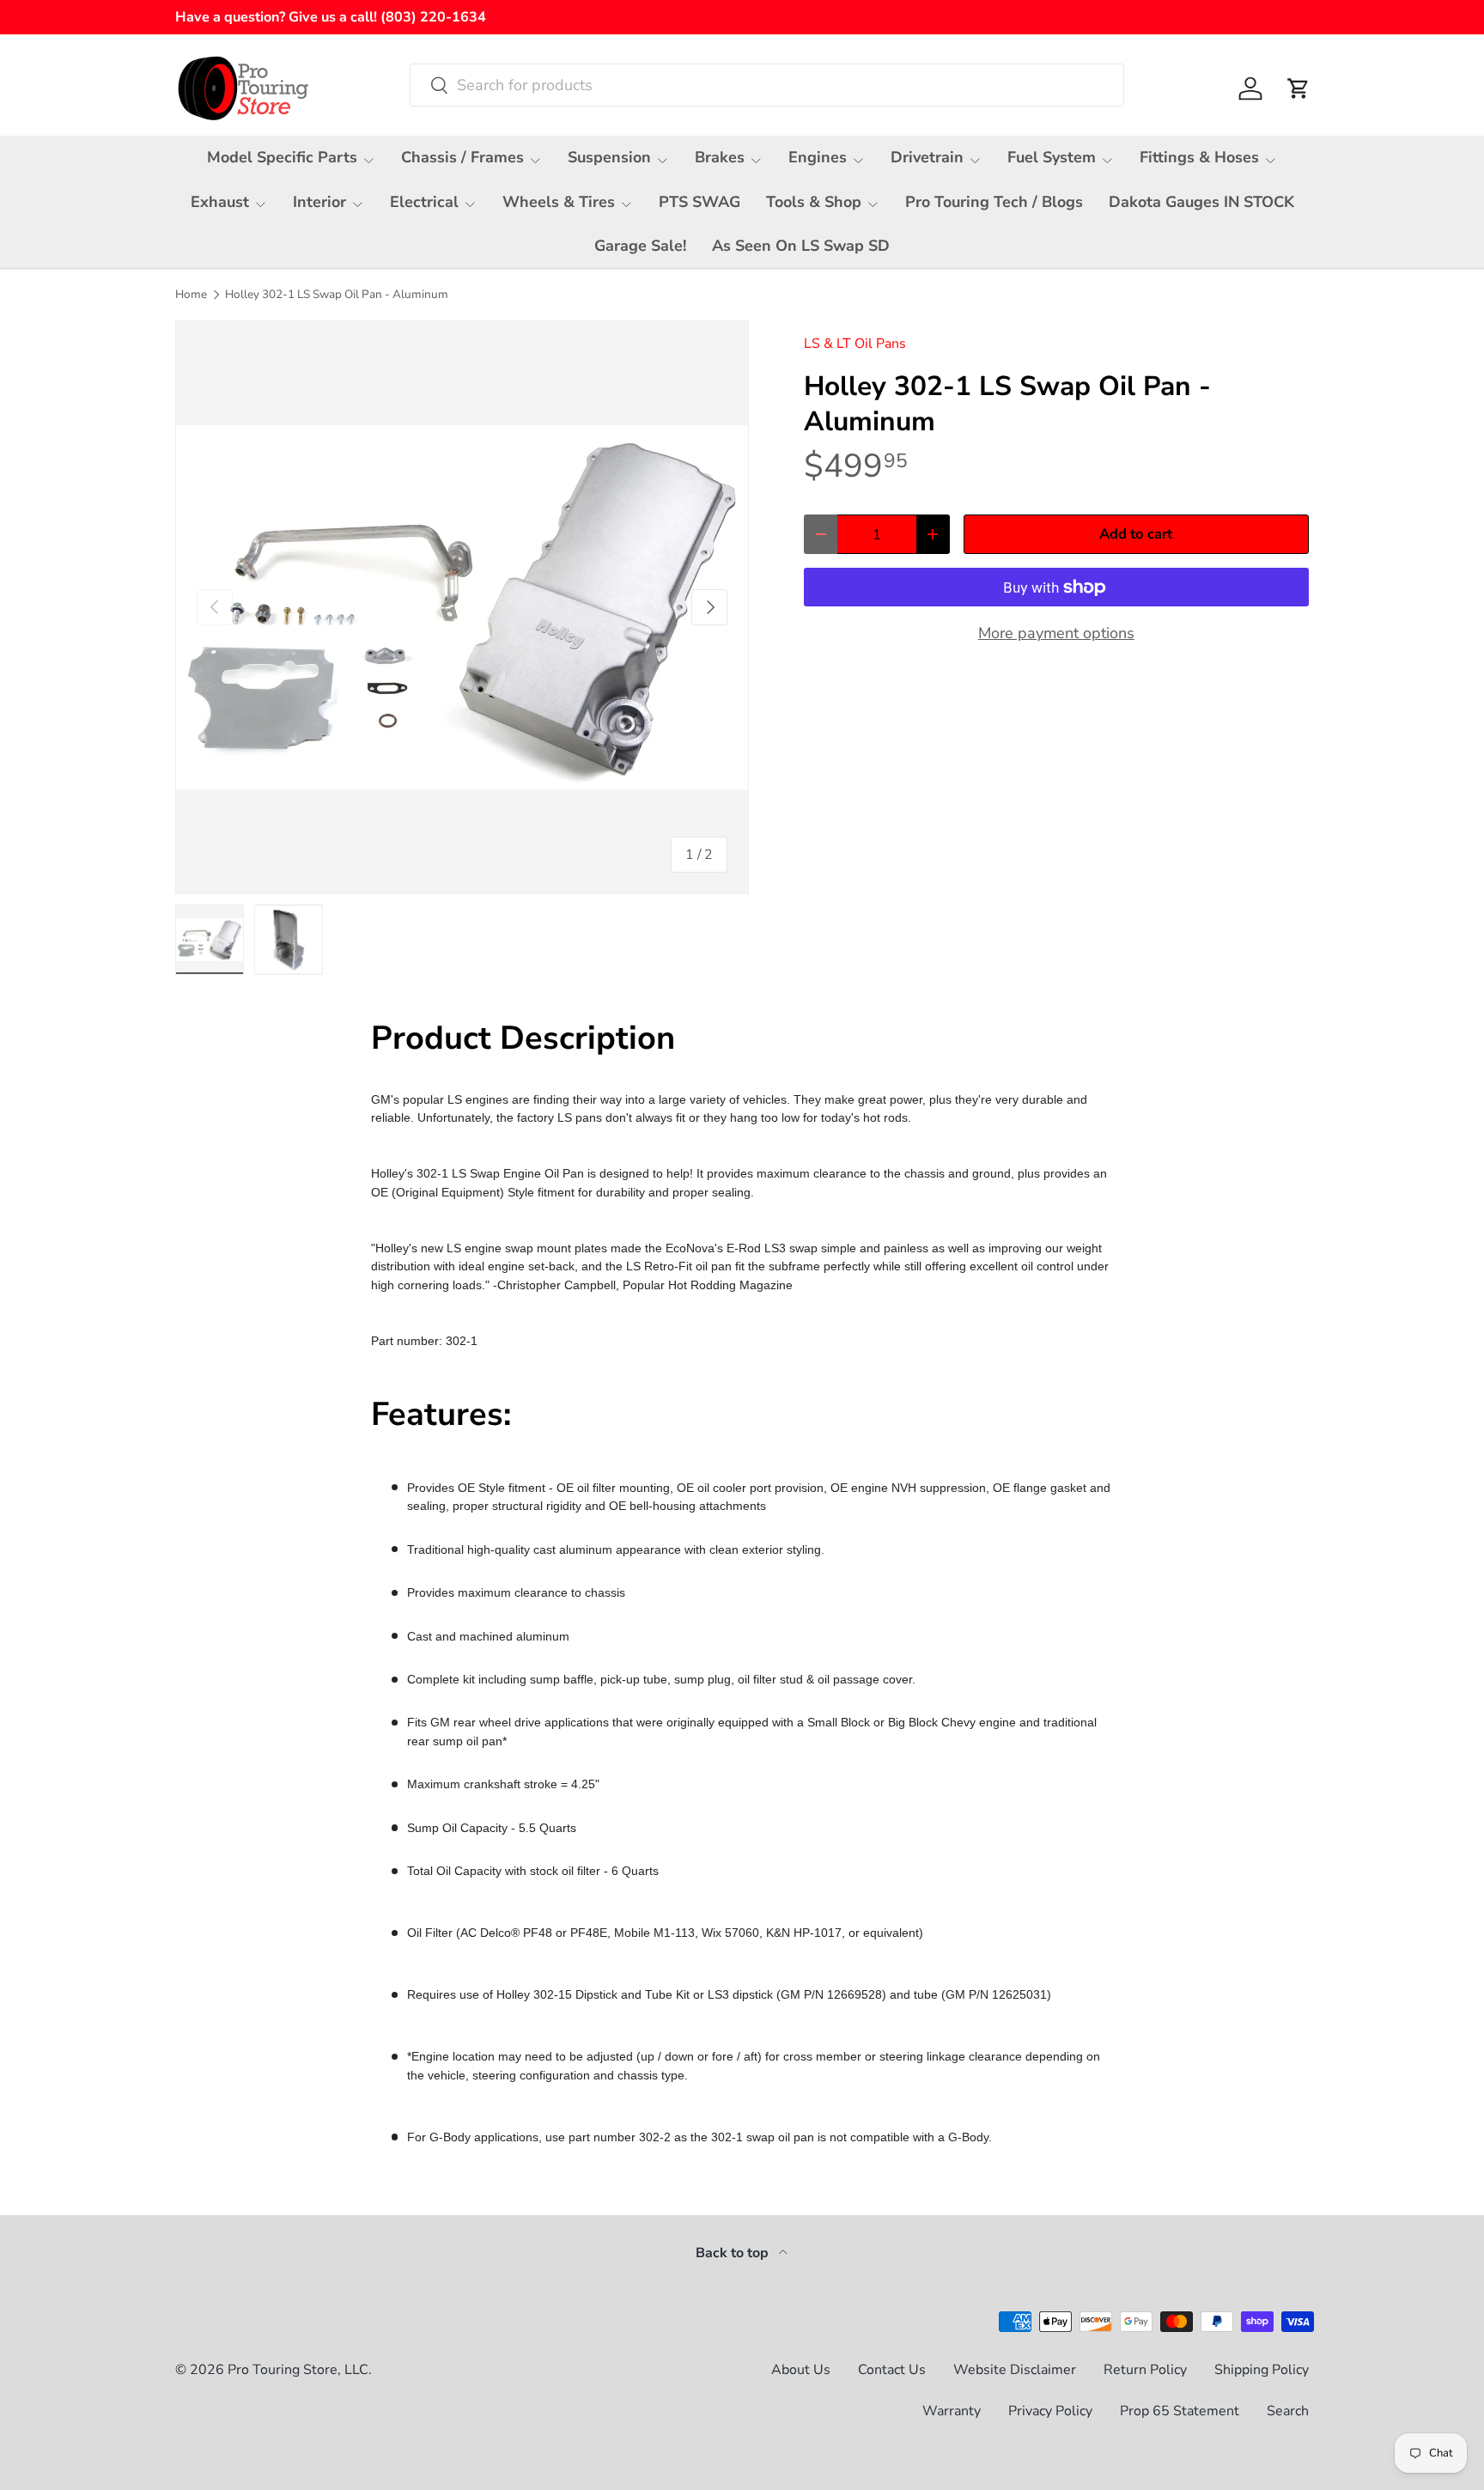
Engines (818, 157)
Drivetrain (927, 157)
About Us (801, 2370)
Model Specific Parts (282, 157)
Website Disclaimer (1015, 2370)
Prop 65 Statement (1180, 2411)
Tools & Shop (814, 202)
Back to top (734, 2253)
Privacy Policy (1050, 2411)
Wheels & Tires (559, 202)
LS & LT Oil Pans (855, 344)
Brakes (720, 157)
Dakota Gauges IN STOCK (1201, 202)
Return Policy (1145, 2370)
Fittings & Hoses (1199, 157)
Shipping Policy (1262, 2370)
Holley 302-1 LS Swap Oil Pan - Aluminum (337, 295)
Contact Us (892, 2370)
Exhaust (220, 202)
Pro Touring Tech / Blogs (994, 202)
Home (191, 295)
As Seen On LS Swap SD (801, 246)
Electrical (424, 202)
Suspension (609, 157)
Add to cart (1136, 534)
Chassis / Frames (462, 157)
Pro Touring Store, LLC (298, 2370)
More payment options (1056, 633)
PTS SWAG (699, 202)
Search (1288, 2411)
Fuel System (1052, 157)
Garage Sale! (640, 246)
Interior (319, 202)
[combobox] (767, 85)
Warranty (952, 2411)
